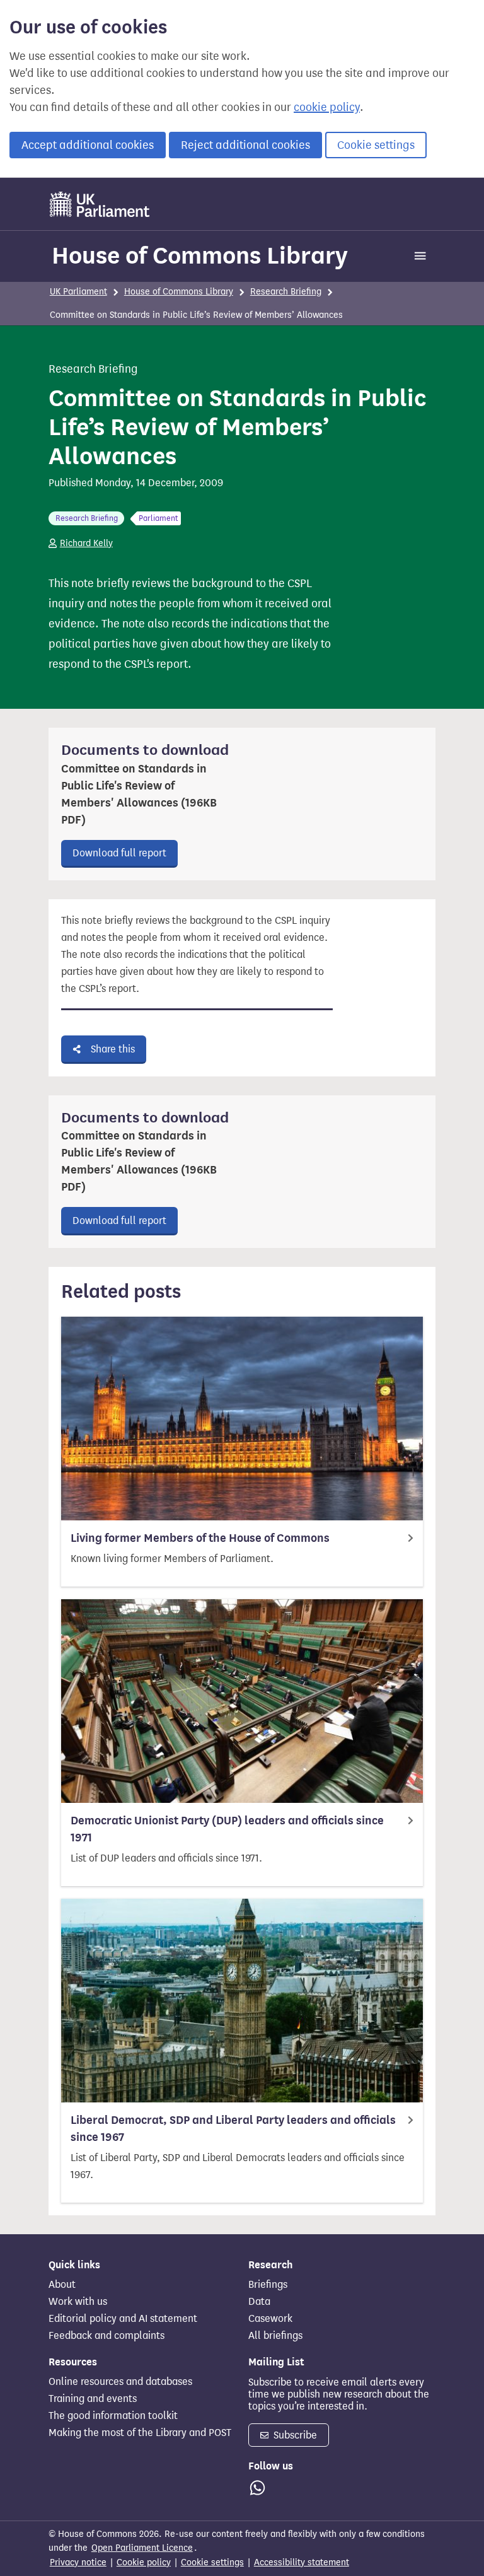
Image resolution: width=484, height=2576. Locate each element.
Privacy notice (78, 2562)
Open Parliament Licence (142, 2548)
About (62, 2285)
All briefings (275, 2336)
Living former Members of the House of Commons (200, 1538)
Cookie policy (144, 2562)
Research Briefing (286, 292)
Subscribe (294, 2435)
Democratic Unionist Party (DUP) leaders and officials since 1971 (227, 1829)
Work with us (78, 2302)
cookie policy (327, 107)
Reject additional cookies (245, 145)
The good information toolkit (113, 2416)
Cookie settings (376, 145)
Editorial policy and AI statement (123, 2319)
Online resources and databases (120, 2382)
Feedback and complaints (107, 2336)
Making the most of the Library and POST (140, 2433)
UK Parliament (78, 292)
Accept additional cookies (88, 145)
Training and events (93, 2399)
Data (259, 2302)
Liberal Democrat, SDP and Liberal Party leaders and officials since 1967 (233, 2129)
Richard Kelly (86, 543)
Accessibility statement (302, 2562)
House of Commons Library (200, 255)
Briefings (268, 2285)
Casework (270, 2319)
